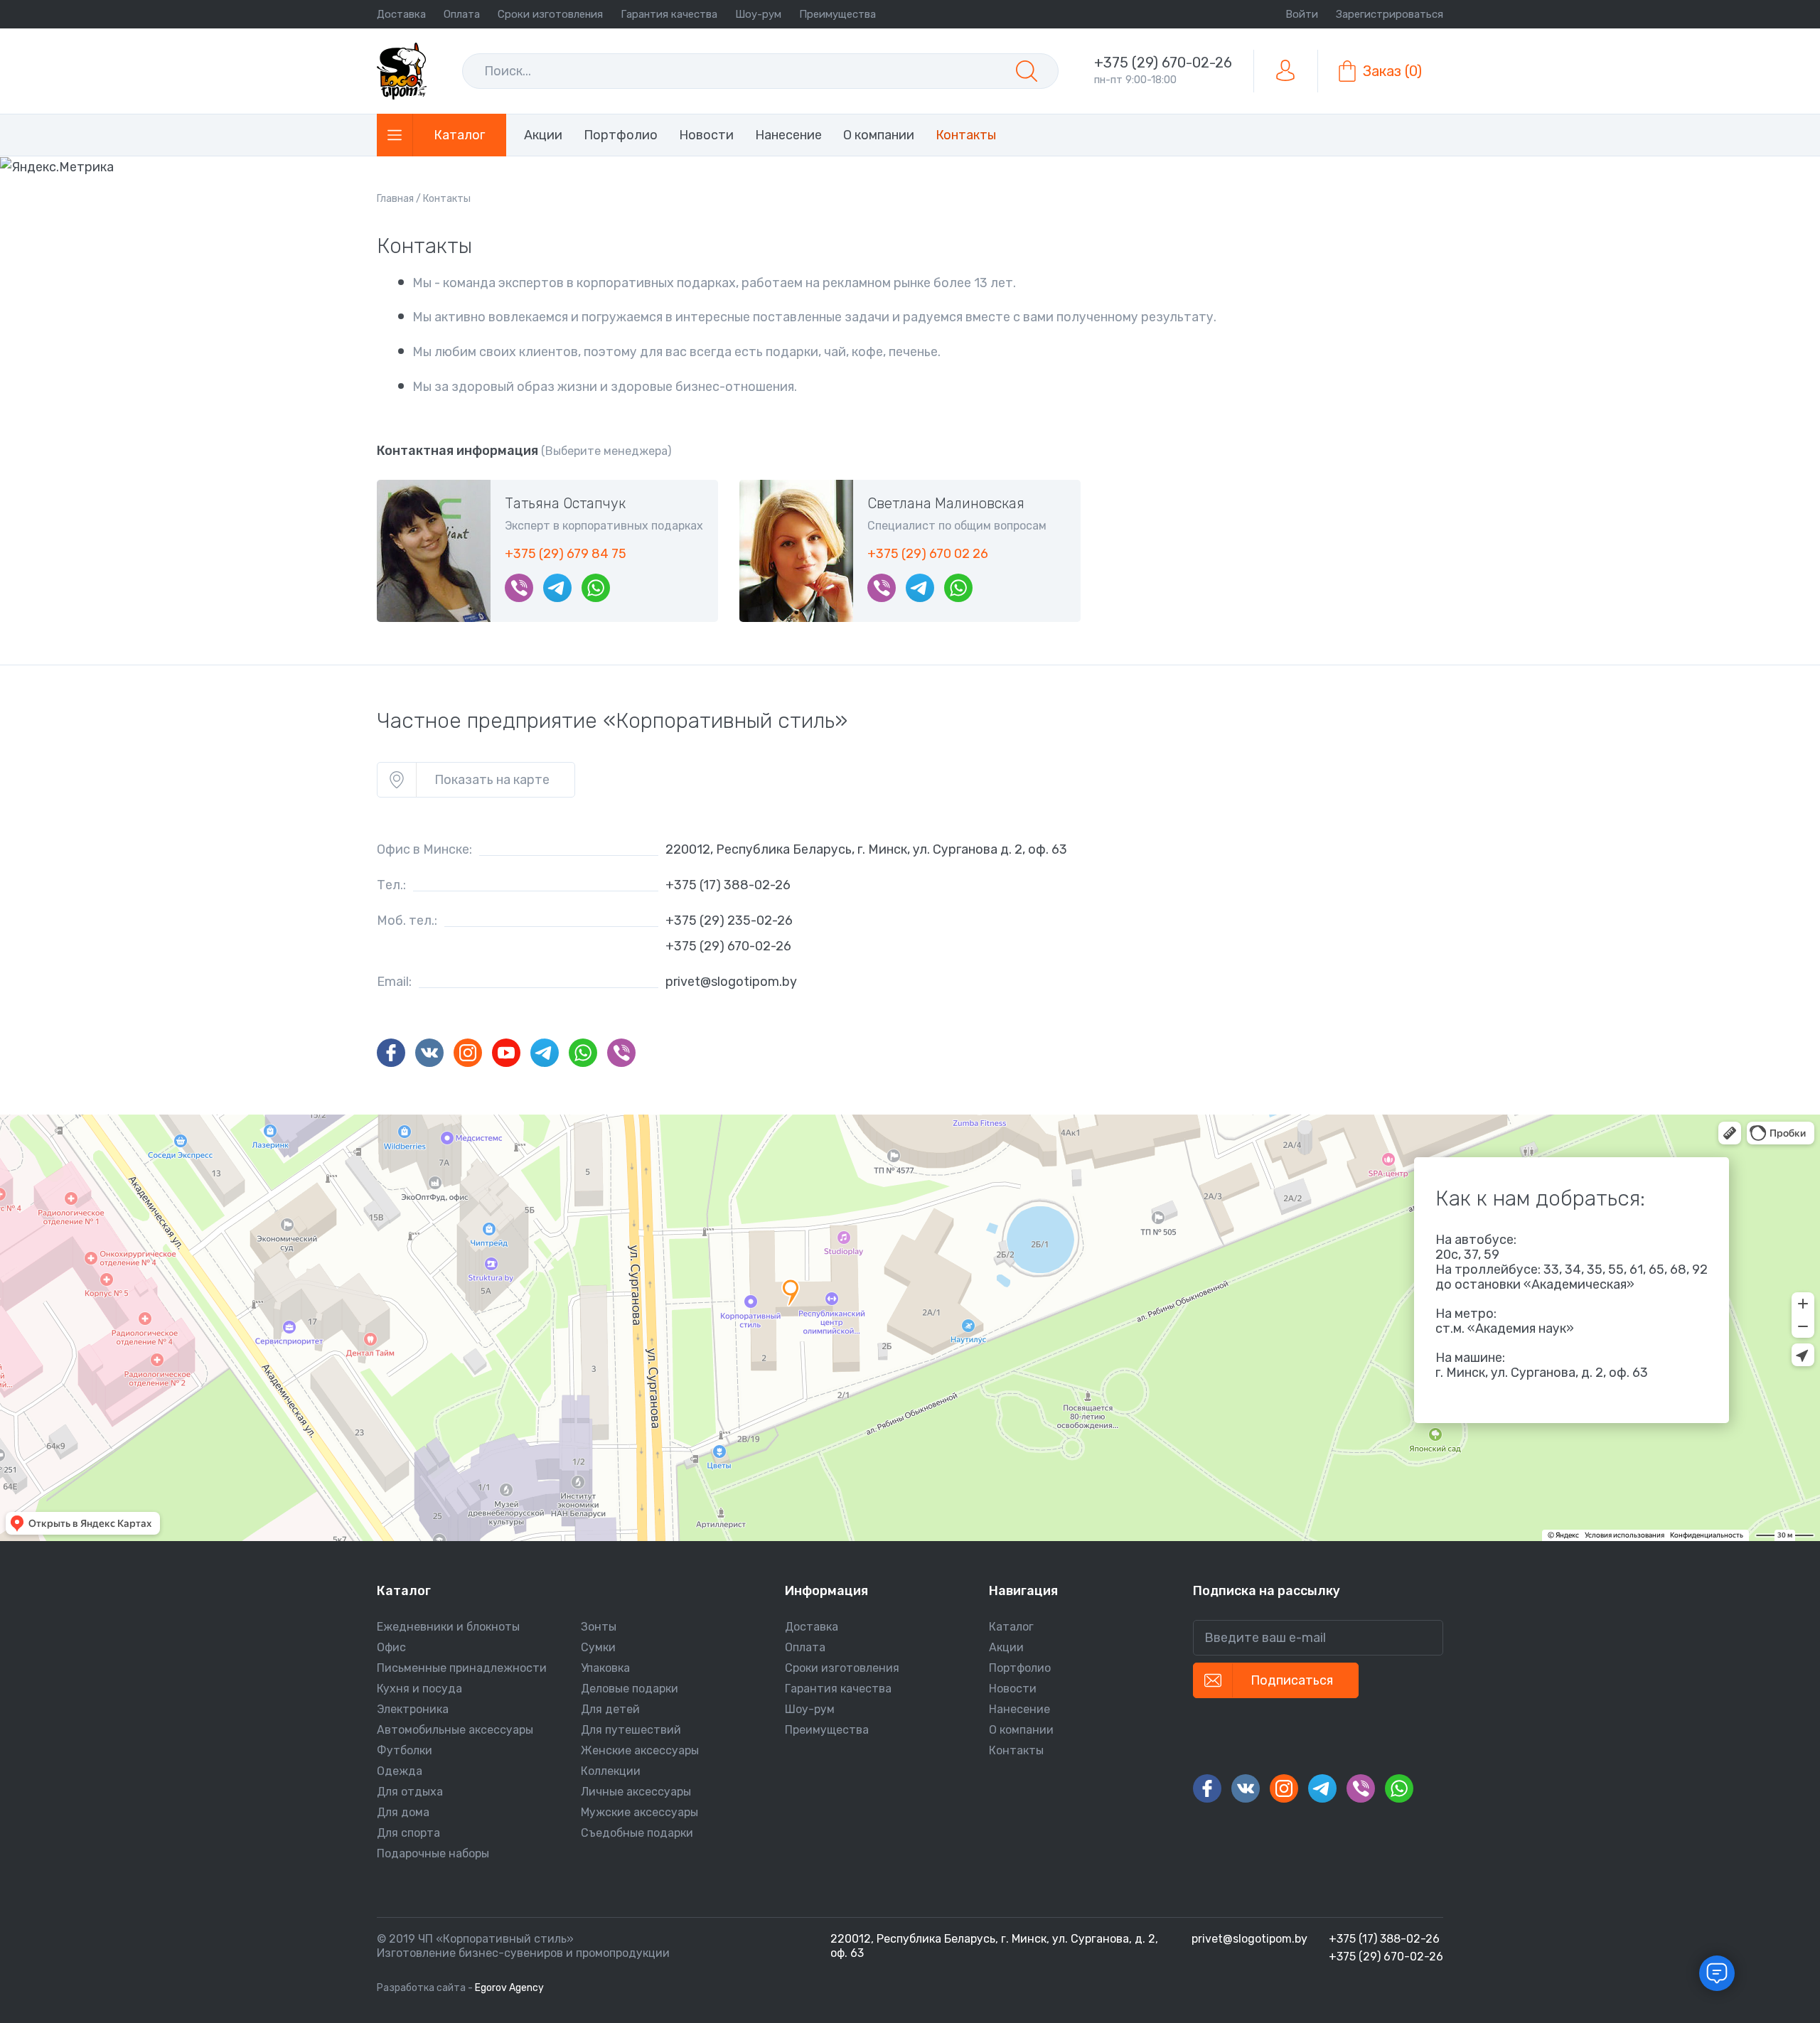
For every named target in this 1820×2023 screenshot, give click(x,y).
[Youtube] (506, 1053)
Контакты (1016, 1750)
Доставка (401, 14)
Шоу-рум (758, 14)
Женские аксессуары (640, 1750)
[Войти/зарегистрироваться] (1285, 71)
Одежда (400, 1771)
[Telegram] (557, 588)
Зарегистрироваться (1390, 14)
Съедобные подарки (637, 1833)
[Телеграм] (545, 1053)
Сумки (598, 1647)
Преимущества (837, 14)
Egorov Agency (509, 1988)
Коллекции (611, 1771)
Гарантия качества (669, 14)
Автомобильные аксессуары (455, 1730)
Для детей (610, 1709)
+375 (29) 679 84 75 (566, 554)
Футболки (405, 1750)
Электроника (413, 1709)
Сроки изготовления (550, 14)
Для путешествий (631, 1730)
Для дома (403, 1812)
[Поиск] (1027, 71)
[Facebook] (391, 1053)
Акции (1006, 1647)
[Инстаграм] (468, 1053)
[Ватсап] (583, 1053)
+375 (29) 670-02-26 (1163, 63)
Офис (391, 1647)
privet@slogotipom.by (731, 982)
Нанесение (1019, 1709)
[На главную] (402, 71)
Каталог (1011, 1627)
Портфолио (1020, 1668)
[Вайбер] (621, 1053)
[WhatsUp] (596, 588)
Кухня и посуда (419, 1689)
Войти (1302, 14)
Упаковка (605, 1668)
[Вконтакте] (429, 1053)
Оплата (462, 14)
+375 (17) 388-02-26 (728, 885)
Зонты (599, 1627)
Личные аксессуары (636, 1792)
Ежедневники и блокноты (448, 1627)
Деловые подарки (630, 1689)
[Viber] (519, 588)
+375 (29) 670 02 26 (928, 554)
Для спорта (408, 1833)
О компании (1021, 1730)
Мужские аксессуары (639, 1812)
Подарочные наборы (433, 1853)
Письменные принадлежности (462, 1668)
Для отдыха (410, 1792)
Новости (1013, 1689)
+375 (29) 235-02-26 (729, 921)
